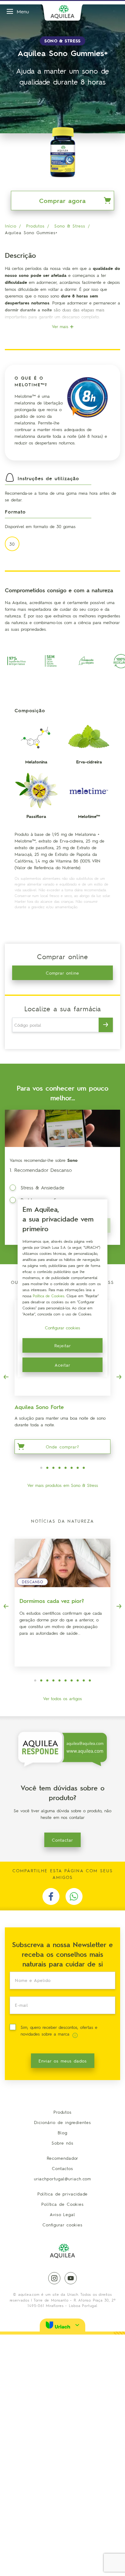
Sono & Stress (70, 226)
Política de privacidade (63, 2194)
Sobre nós (62, 2143)
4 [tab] (59, 1468)
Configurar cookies (62, 2225)
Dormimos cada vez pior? (52, 1601)
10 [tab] (90, 1681)
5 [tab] (66, 1468)
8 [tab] (84, 1468)
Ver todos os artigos (62, 1698)
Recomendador (63, 2158)
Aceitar (62, 1365)
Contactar (62, 1840)
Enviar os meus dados (63, 2061)
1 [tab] (41, 1468)
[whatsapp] (74, 1896)
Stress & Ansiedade (42, 1187)
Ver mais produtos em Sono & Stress (63, 1485)
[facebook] (51, 1896)
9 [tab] (84, 1681)
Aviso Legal (62, 2214)
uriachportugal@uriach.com (63, 2179)
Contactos (62, 2168)
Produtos (35, 226)
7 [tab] (78, 1468)
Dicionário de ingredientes (62, 2122)
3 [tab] (53, 1468)
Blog (62, 2132)
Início (11, 226)
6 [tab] (72, 1468)
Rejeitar (63, 1345)
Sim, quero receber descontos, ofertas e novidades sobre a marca (59, 2030)
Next (119, 1377)
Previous (6, 1377)
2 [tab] (47, 1468)
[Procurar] (106, 1025)
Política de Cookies (62, 2204)
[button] (62, 2325)
